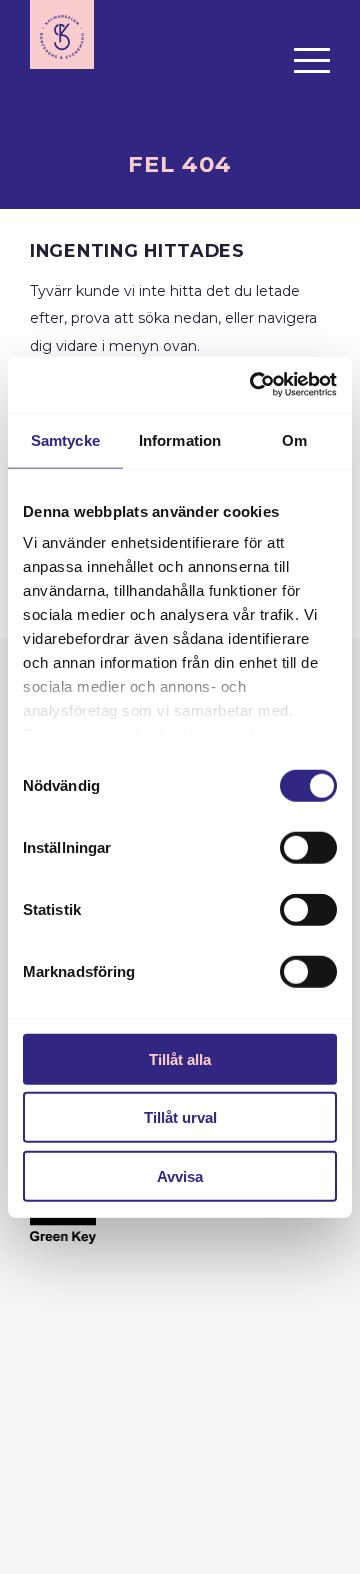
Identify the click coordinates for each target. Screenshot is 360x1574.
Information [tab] (180, 439)
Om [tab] (294, 439)
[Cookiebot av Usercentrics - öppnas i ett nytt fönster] (254, 385)
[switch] (308, 847)
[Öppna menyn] (312, 60)
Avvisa (180, 1175)
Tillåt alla (180, 1058)
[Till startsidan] (62, 34)
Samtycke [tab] (65, 439)
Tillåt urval (180, 1117)
